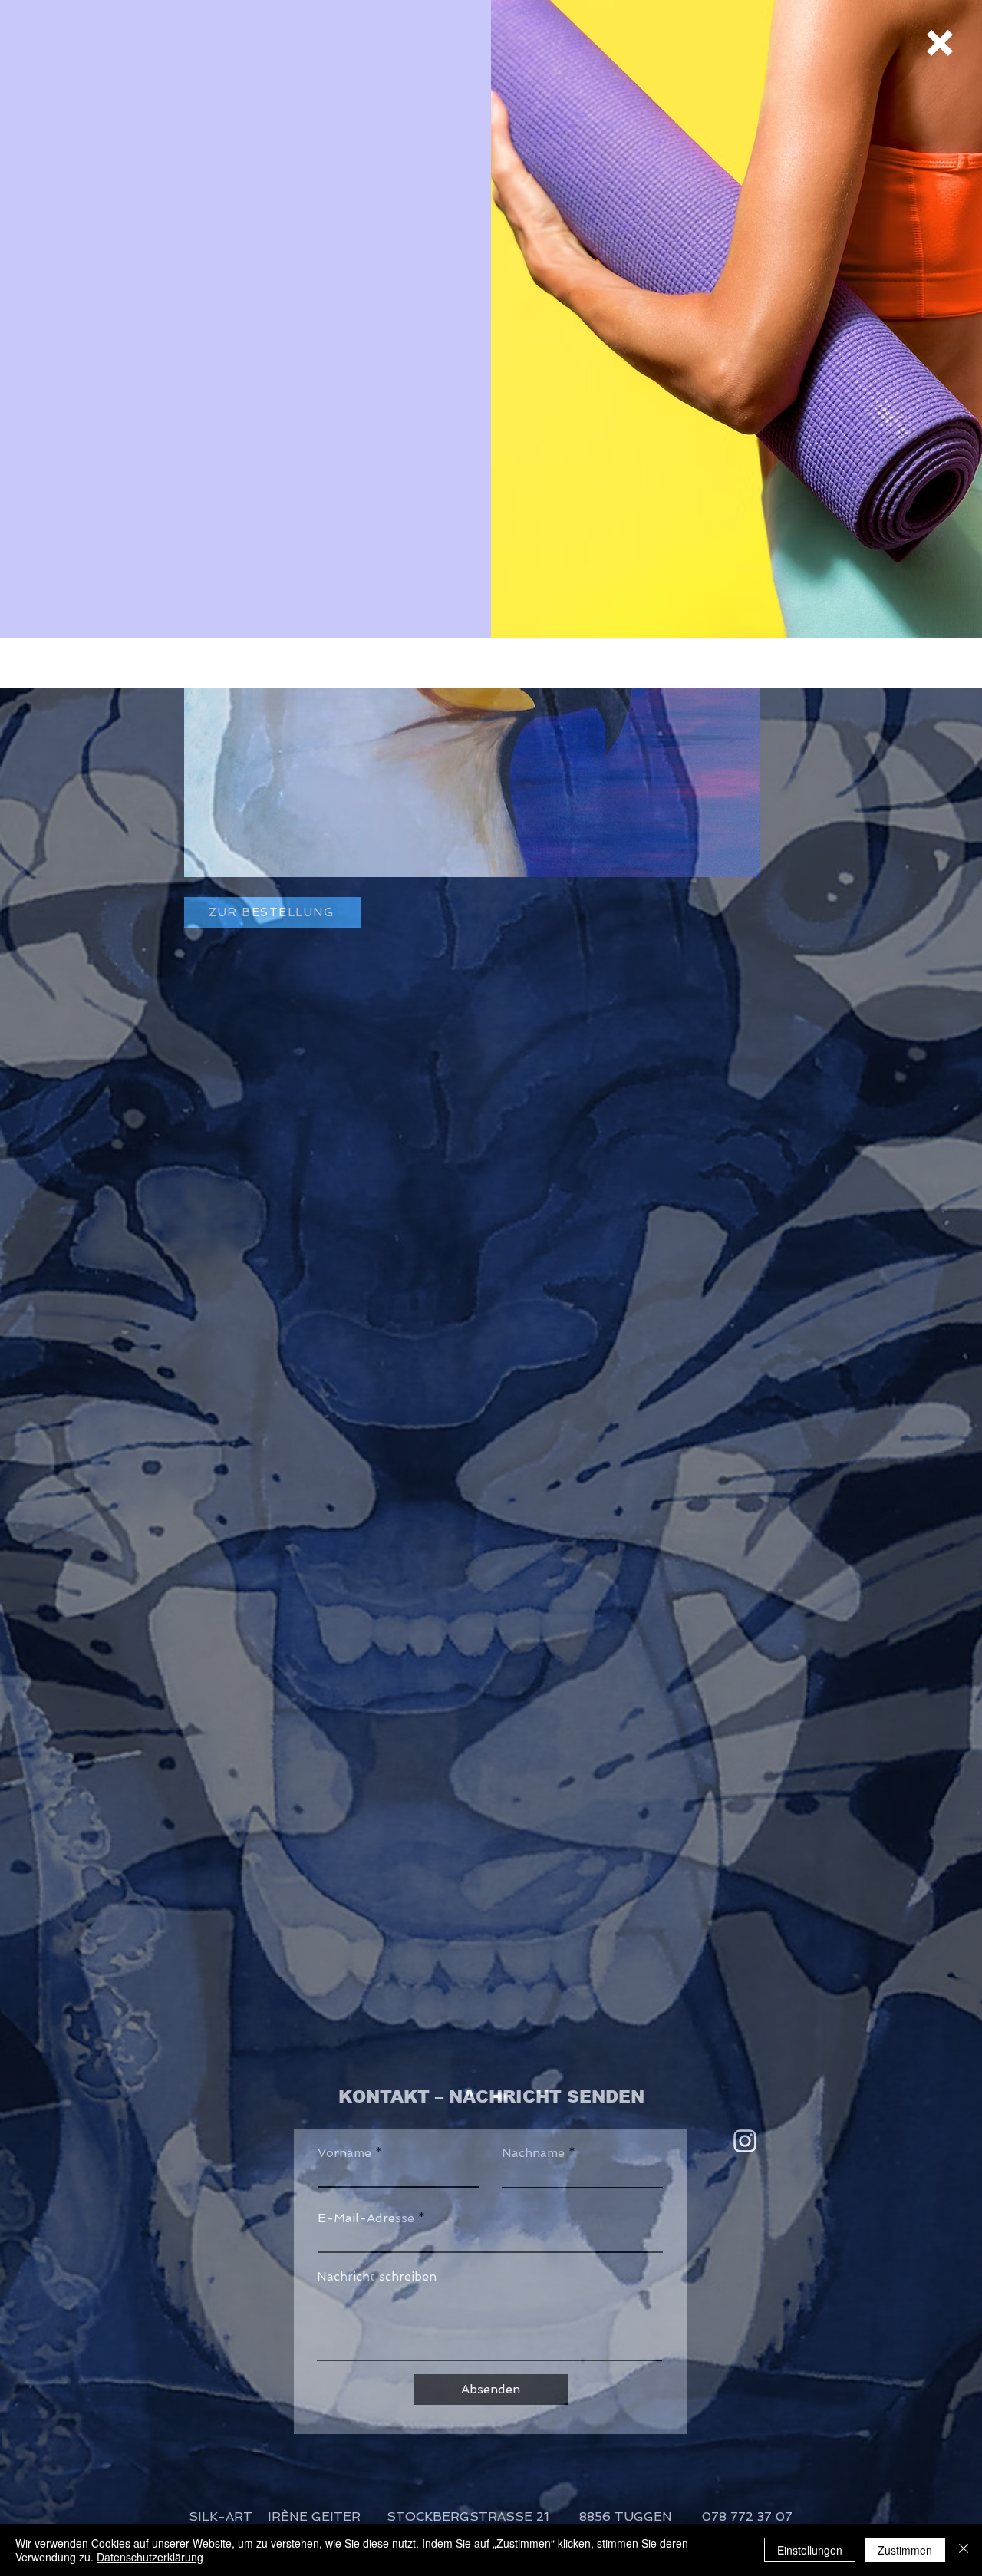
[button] (940, 43)
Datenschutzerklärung (150, 2557)
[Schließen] (964, 2550)
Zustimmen (905, 2550)
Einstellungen (810, 2550)
